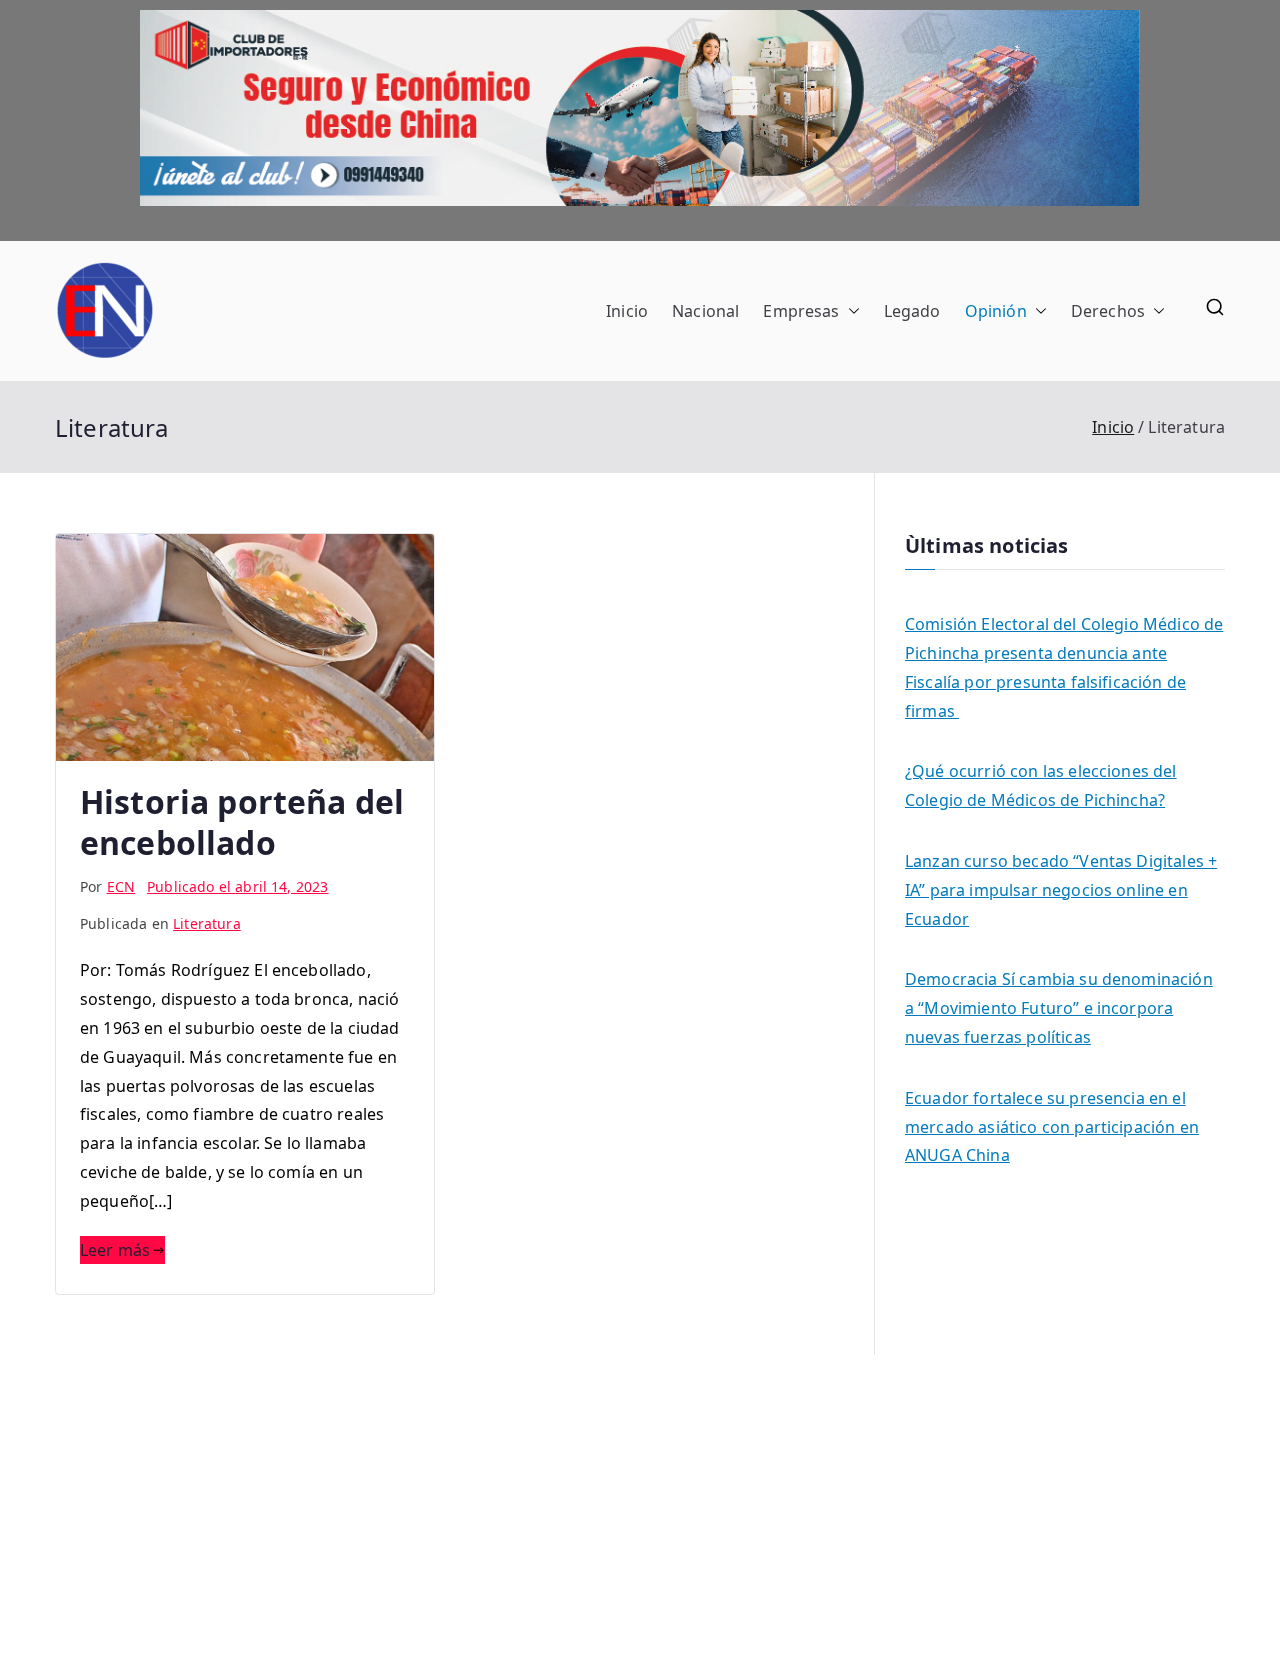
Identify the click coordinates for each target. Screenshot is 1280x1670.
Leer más (115, 1250)
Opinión (996, 311)
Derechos (1108, 311)
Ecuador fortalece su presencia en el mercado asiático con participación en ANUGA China (1052, 1127)
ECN (121, 886)
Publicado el (237, 886)
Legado (912, 311)
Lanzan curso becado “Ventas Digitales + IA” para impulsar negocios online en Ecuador (1061, 890)
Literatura (207, 923)
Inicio (627, 311)
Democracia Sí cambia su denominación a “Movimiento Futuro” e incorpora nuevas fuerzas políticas (1059, 1008)
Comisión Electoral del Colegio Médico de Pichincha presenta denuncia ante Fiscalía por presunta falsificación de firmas (1064, 667)
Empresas (801, 311)
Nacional (705, 311)
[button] (850, 311)
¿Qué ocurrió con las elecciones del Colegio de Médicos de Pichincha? (1041, 785)
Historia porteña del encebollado (242, 822)
